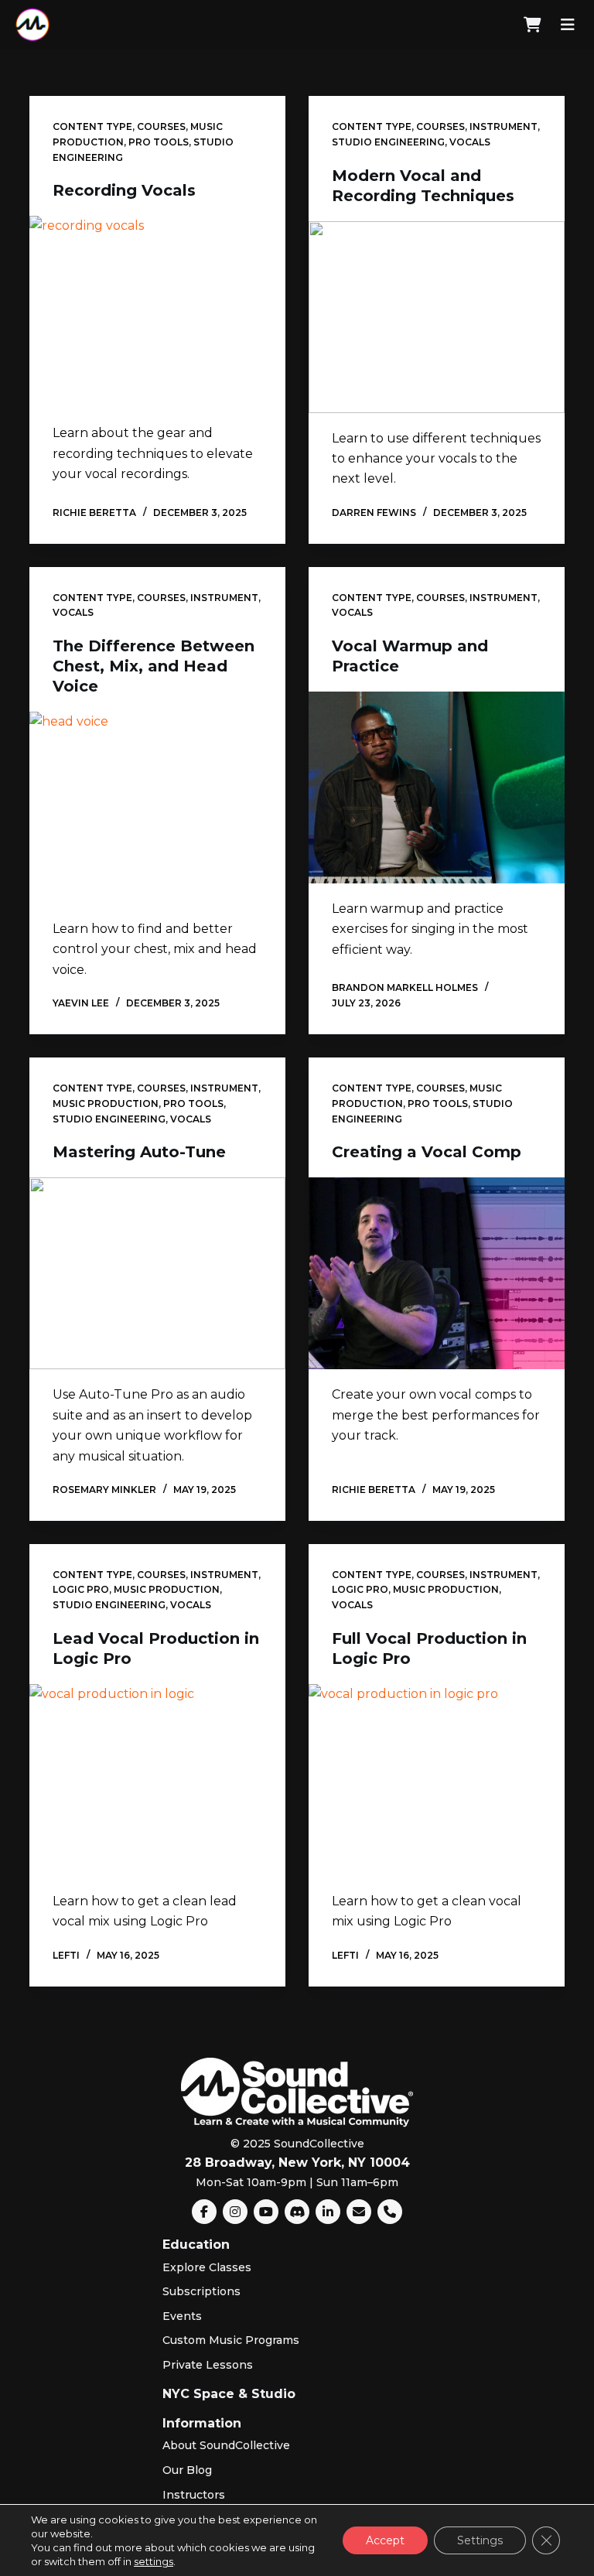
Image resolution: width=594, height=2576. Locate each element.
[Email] (359, 2212)
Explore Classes (207, 2267)
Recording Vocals (124, 190)
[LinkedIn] (328, 2212)
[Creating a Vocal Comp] (437, 1273)
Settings (480, 2540)
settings (154, 2561)
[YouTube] (266, 2212)
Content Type (92, 126)
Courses (161, 126)
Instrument (504, 126)
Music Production (106, 1104)
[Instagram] (235, 2212)
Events (182, 2316)
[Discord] (297, 2212)
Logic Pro (81, 1589)
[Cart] (533, 25)
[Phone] (390, 2212)
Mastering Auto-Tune (139, 1152)
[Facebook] (204, 2212)
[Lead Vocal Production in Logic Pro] (157, 1780)
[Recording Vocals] (157, 312)
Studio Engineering (388, 142)
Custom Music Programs (231, 2340)
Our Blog (187, 2470)
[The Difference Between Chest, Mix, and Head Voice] (157, 808)
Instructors (194, 2495)
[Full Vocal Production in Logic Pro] (437, 1780)
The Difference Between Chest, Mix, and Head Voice (154, 666)
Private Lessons (208, 2365)
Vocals (470, 142)
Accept (385, 2540)
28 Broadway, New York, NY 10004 (297, 2163)
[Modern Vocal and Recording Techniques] (437, 317)
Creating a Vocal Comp (427, 1152)
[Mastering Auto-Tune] (157, 1273)
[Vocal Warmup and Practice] (437, 787)
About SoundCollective (226, 2445)
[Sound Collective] (32, 25)
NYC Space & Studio (229, 2394)
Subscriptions (201, 2291)
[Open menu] (568, 25)
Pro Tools (159, 142)
